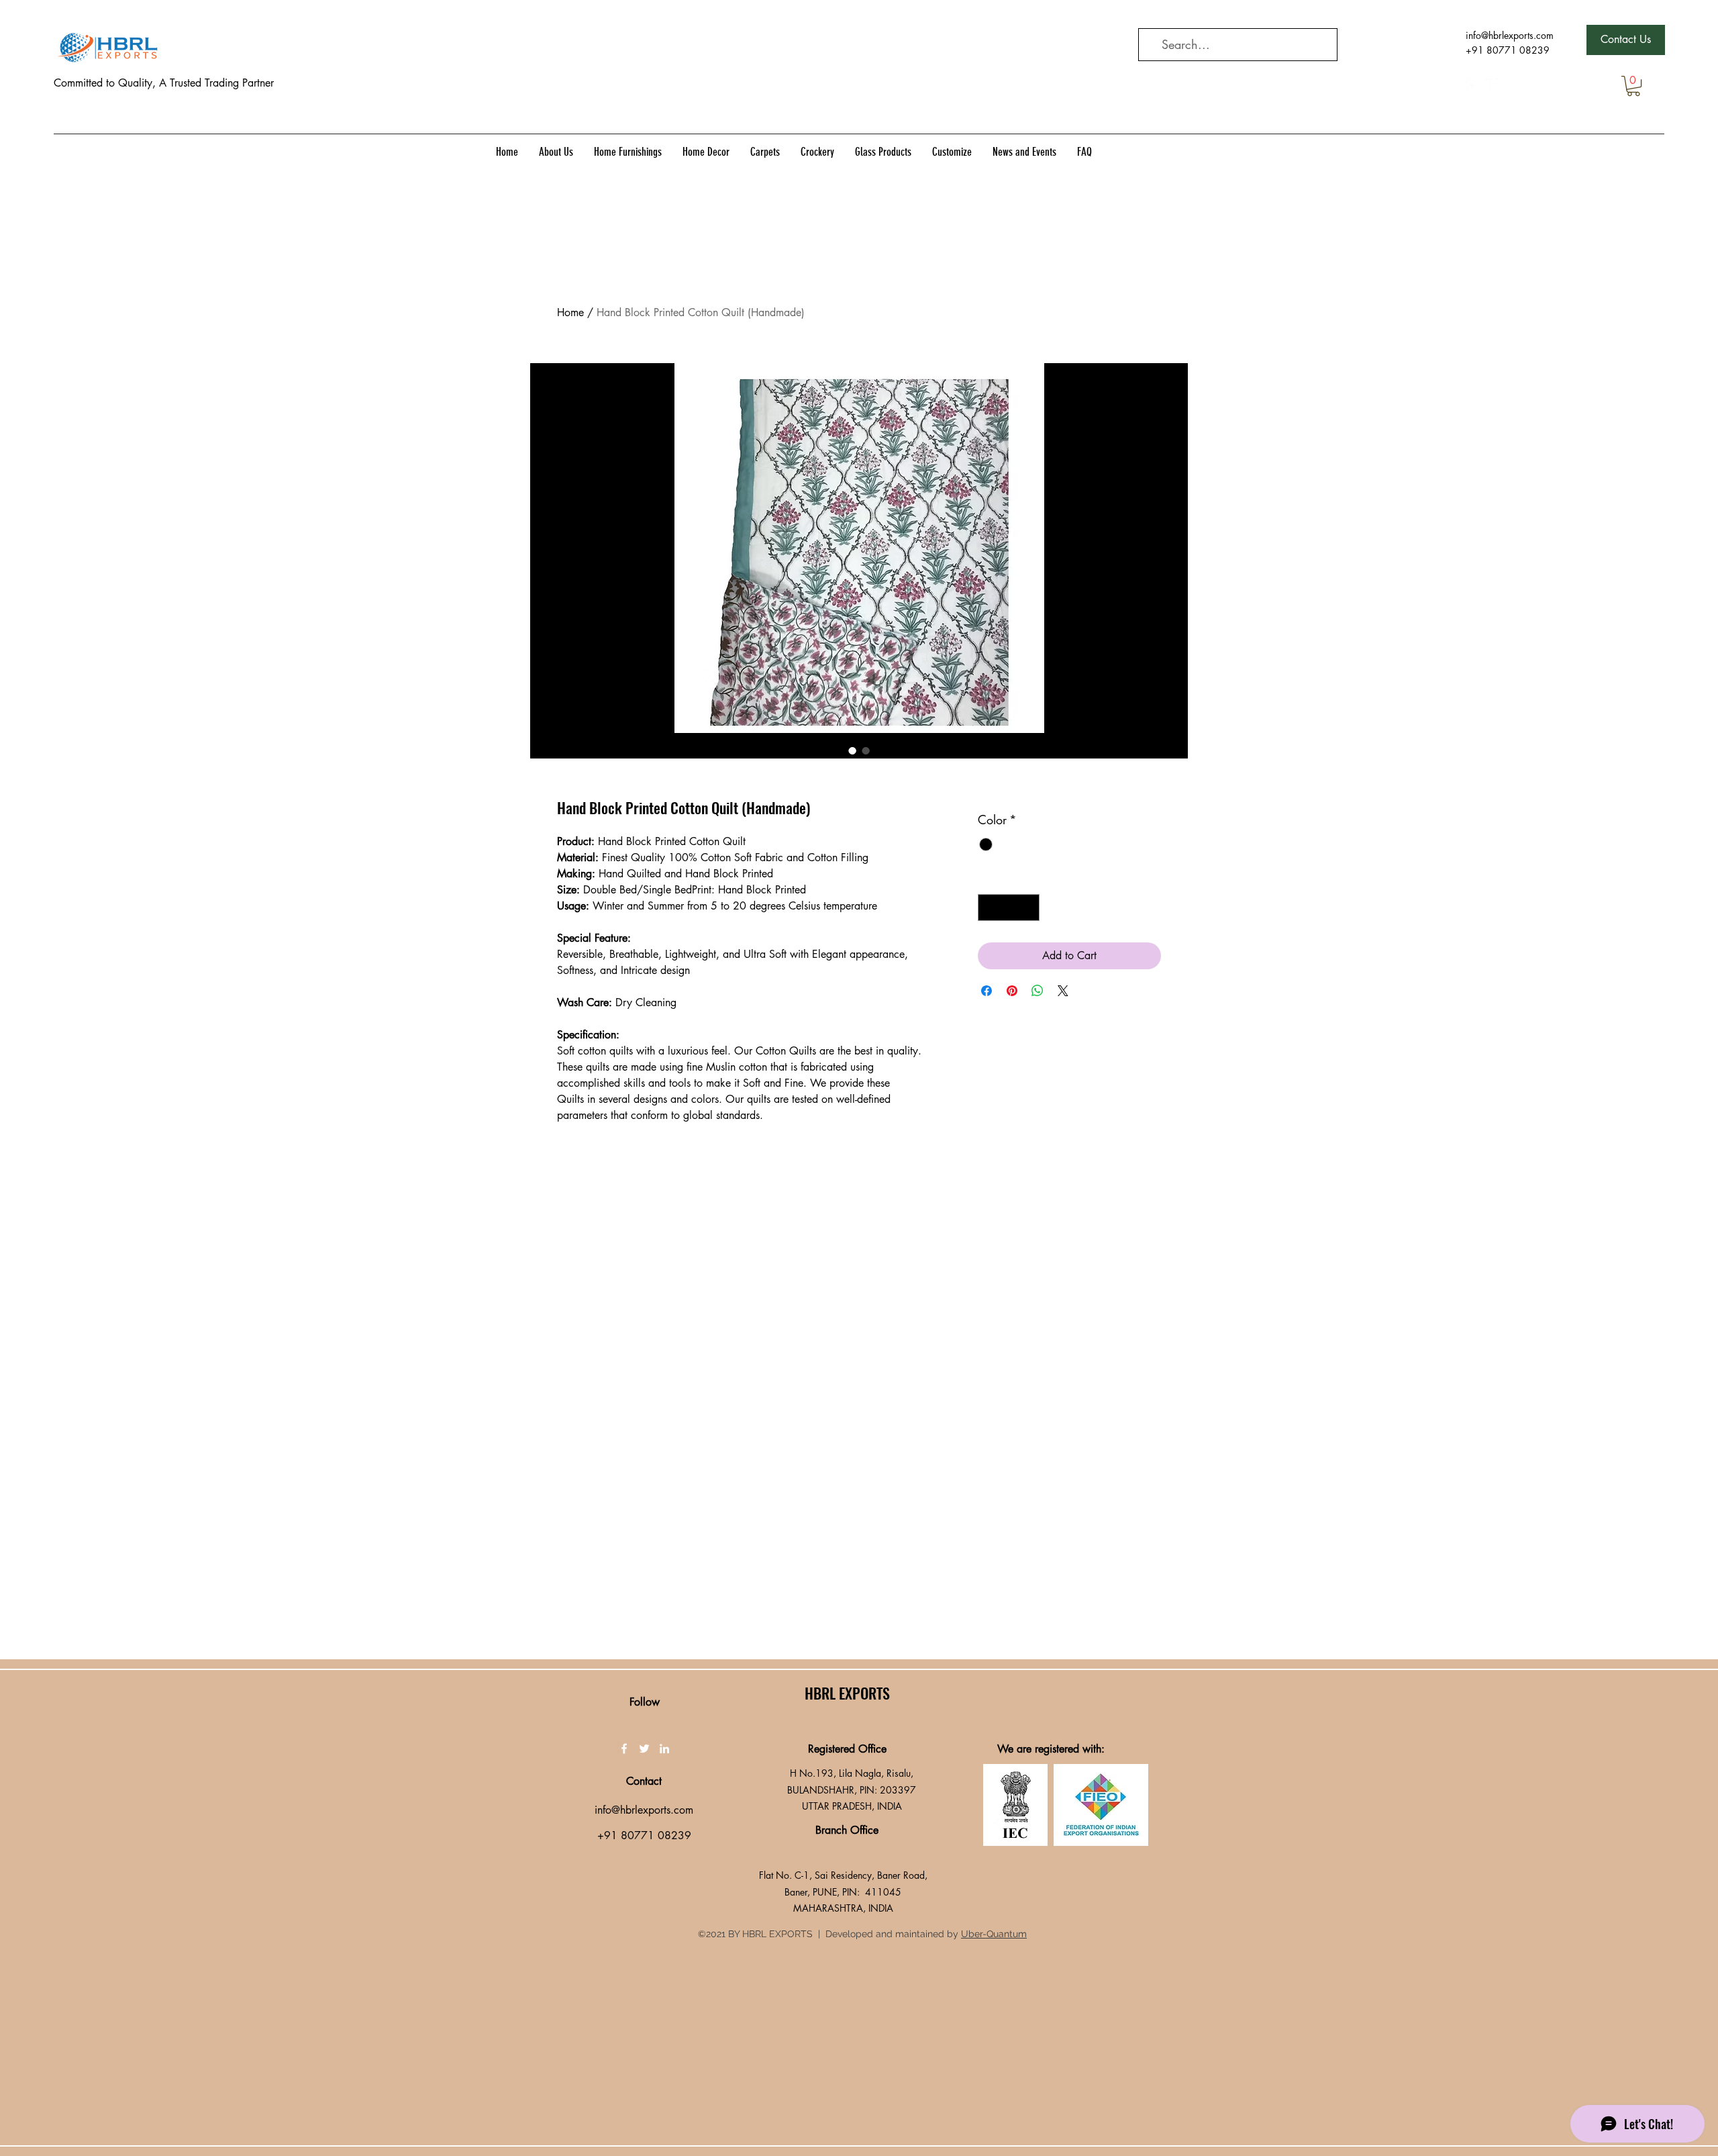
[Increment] (1028, 908)
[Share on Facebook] (987, 991)
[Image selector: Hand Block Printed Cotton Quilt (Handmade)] (852, 750)
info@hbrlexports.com (1510, 35)
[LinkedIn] (1513, 85)
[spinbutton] (1009, 908)
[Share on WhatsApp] (1038, 991)
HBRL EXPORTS (847, 1693)
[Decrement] (989, 908)
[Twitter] (1493, 85)
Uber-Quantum (994, 1934)
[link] (1633, 86)
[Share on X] (1063, 991)
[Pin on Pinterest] (1012, 991)
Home (570, 312)
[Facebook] (1472, 85)
